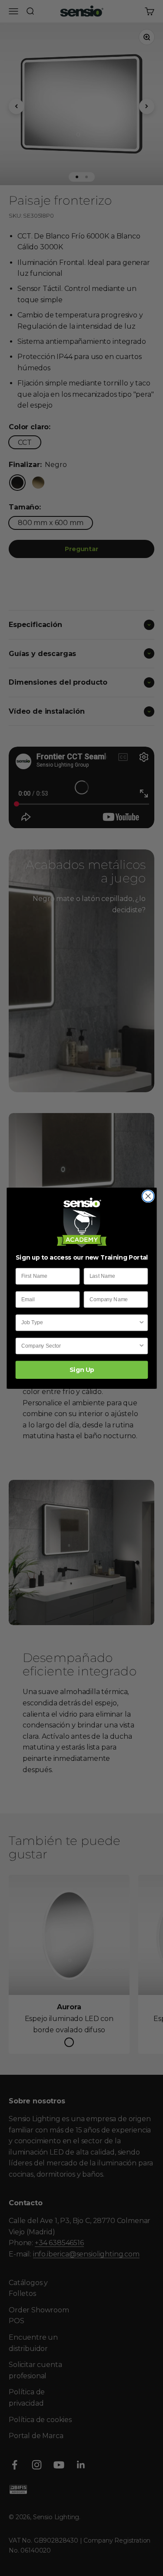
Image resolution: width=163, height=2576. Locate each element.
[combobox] (79, 1323)
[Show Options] (141, 1323)
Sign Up (82, 1370)
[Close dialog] (148, 1196)
